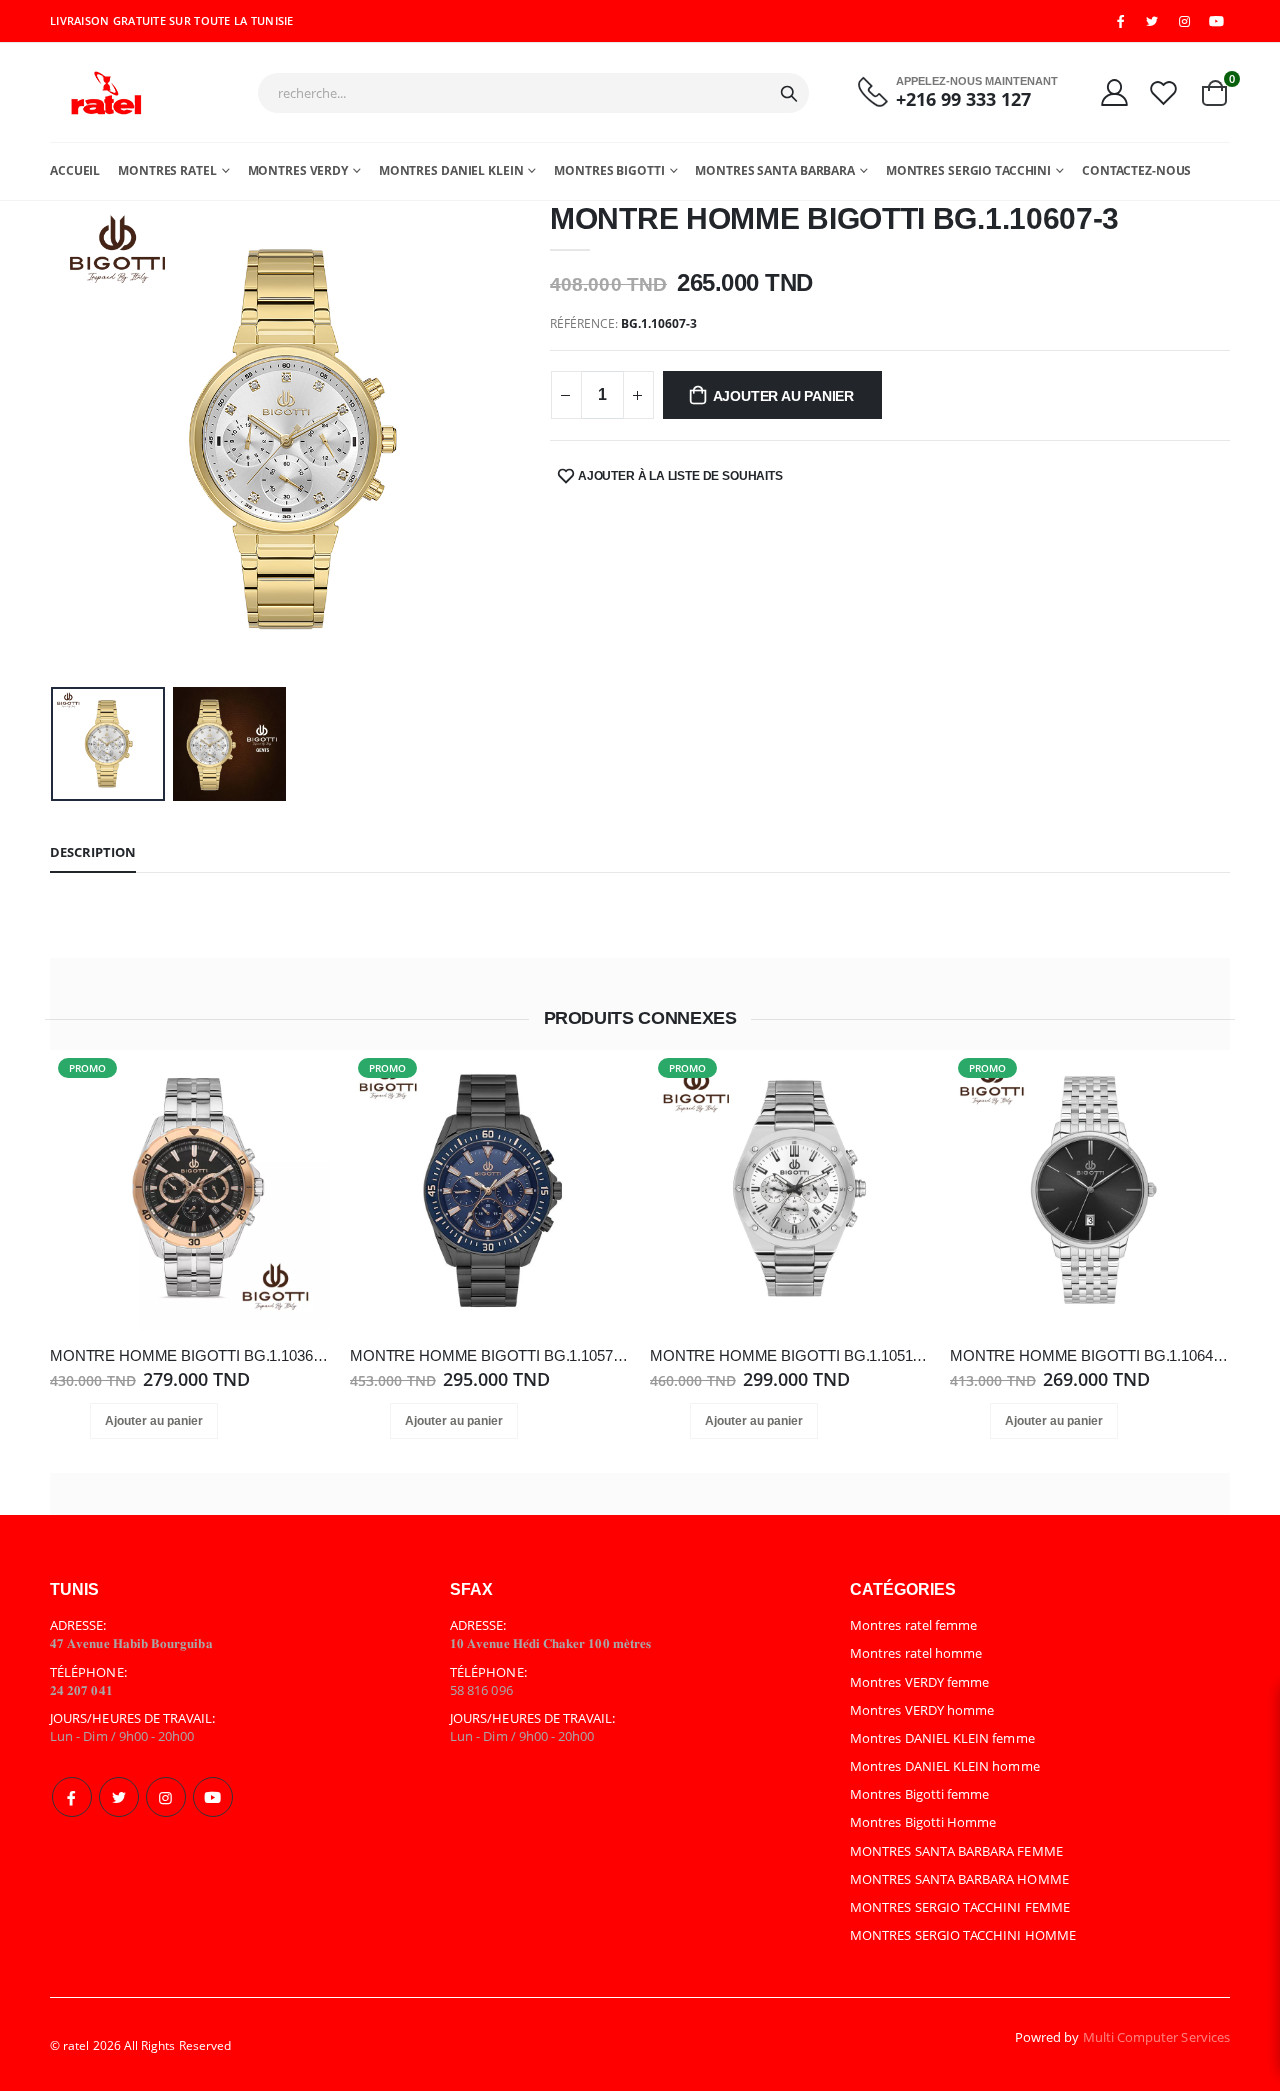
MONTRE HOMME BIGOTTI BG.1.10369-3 (190, 1355)
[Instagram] (166, 1797)
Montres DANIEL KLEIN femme (942, 1738)
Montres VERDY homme (922, 1710)
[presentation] (81, 439)
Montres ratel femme (913, 1625)
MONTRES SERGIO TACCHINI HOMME (963, 1935)
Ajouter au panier (783, 396)
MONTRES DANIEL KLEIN (451, 170)
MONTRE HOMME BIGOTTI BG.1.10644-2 (1090, 1355)
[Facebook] (72, 1797)
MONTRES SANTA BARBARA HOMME (959, 1879)
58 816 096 (481, 1690)
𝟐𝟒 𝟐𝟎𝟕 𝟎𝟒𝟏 (81, 1690)
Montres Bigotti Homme (923, 1822)
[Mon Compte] (1114, 92)
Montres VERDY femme (919, 1682)
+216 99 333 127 (963, 99)
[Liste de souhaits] (1163, 92)
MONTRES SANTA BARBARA (774, 170)
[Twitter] (119, 1797)
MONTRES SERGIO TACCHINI (968, 170)
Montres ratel (167, 170)
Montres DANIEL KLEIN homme (945, 1766)
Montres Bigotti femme (919, 1794)
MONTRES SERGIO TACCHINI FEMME (960, 1907)
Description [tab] (93, 852)
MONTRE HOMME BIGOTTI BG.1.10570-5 (490, 1355)
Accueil (75, 170)
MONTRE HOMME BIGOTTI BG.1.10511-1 (790, 1355)
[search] (789, 93)
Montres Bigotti (609, 170)
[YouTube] (1217, 21)
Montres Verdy (298, 170)
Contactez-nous (1136, 170)
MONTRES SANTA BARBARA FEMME (956, 1851)
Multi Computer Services (1157, 2037)
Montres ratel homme (916, 1653)
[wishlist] (198, 1421)
